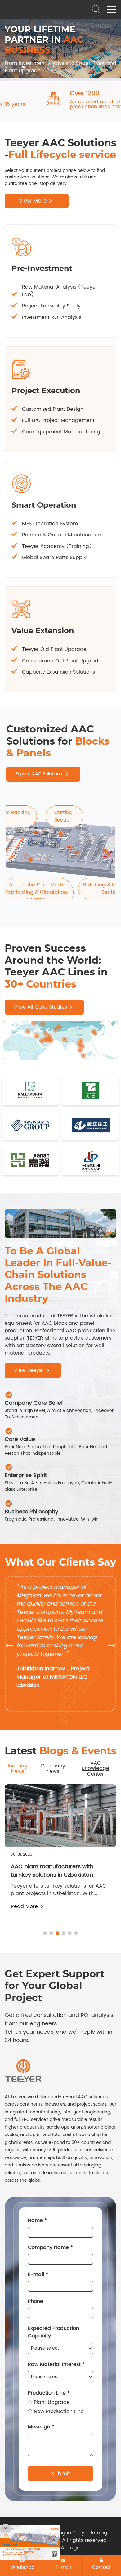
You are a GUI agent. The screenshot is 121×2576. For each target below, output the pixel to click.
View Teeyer (29, 1370)
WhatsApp (22, 2567)
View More (33, 201)
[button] (6, 67)
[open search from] (96, 9)
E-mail (63, 2567)
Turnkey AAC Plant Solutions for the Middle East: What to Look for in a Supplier (58, 1875)
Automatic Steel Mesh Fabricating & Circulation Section (36, 892)
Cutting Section (63, 816)
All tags (70, 2548)
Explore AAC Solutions (39, 774)
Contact (101, 2567)
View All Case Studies (40, 1007)
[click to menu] (112, 9)
